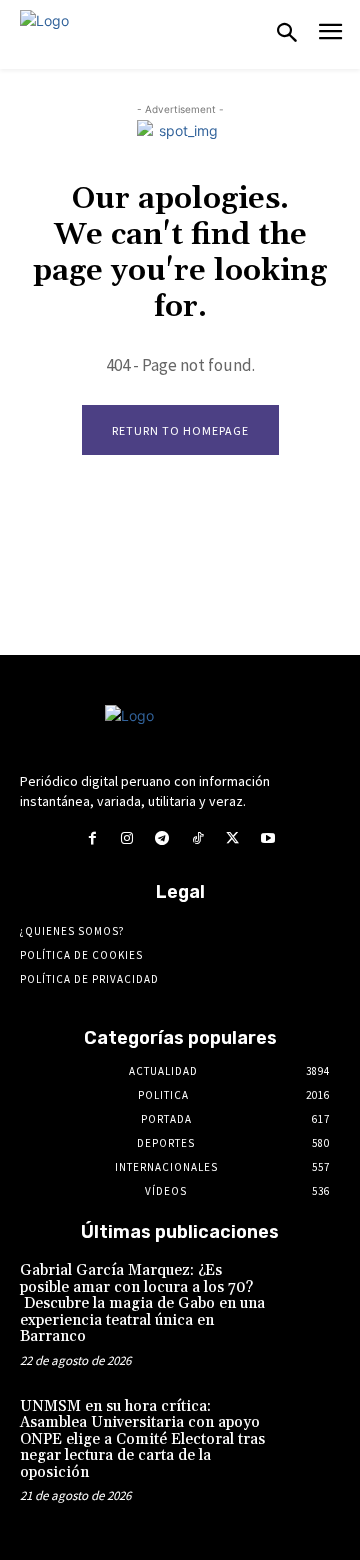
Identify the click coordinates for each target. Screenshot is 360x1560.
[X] (232, 838)
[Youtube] (267, 838)
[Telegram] (162, 838)
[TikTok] (197, 838)
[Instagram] (127, 838)
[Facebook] (91, 838)
